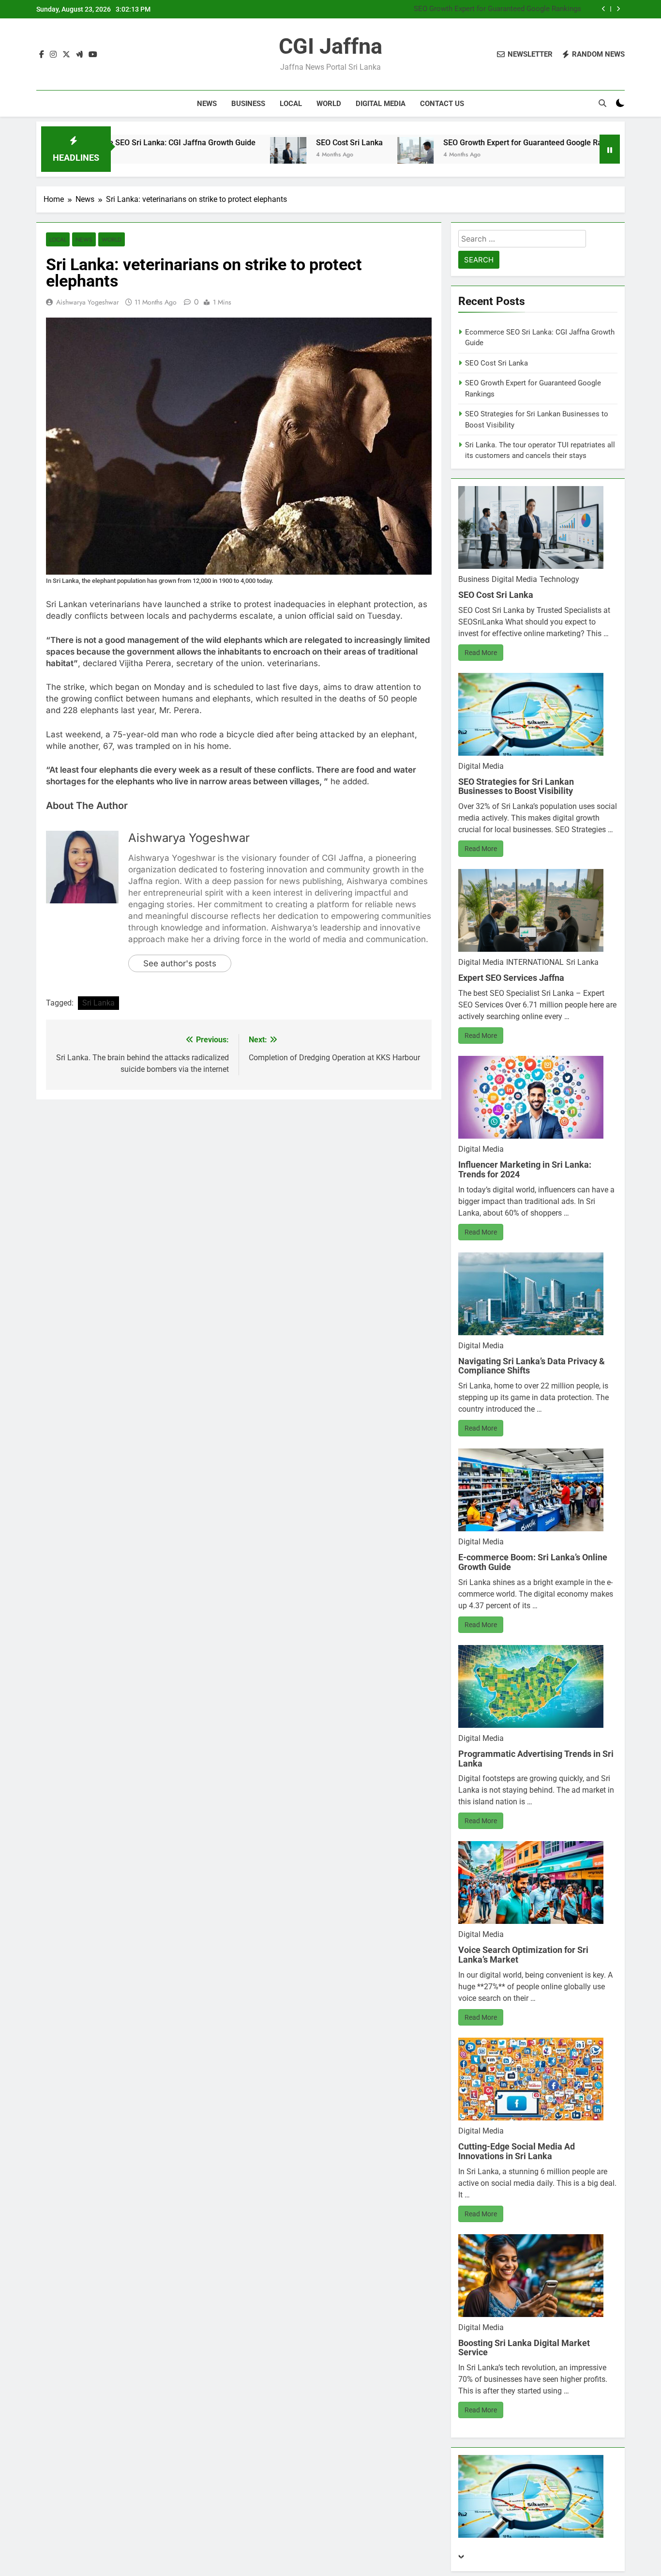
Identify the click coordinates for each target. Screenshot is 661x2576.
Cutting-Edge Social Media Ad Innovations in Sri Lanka (517, 2151)
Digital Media (381, 104)
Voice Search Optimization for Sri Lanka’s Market (523, 1955)
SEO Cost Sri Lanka (250, 143)
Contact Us (442, 104)
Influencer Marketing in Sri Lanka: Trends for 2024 (525, 1169)
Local (291, 104)
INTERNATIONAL (535, 962)
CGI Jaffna (330, 46)
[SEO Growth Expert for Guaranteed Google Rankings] (316, 155)
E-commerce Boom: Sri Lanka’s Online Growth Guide (533, 1562)
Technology (559, 579)
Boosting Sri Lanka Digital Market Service (524, 2348)
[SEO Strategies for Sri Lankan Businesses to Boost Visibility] (558, 155)
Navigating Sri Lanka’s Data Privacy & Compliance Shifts (532, 1366)
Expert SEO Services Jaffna (511, 978)
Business (248, 104)
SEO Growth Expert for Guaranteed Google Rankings (497, 8)
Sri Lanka (98, 1003)
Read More (481, 653)
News (207, 104)
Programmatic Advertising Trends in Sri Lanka (536, 1759)
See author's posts (180, 963)
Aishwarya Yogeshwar (88, 302)
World (329, 104)
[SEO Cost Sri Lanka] (189, 155)
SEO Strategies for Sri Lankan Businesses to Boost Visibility (516, 786)
